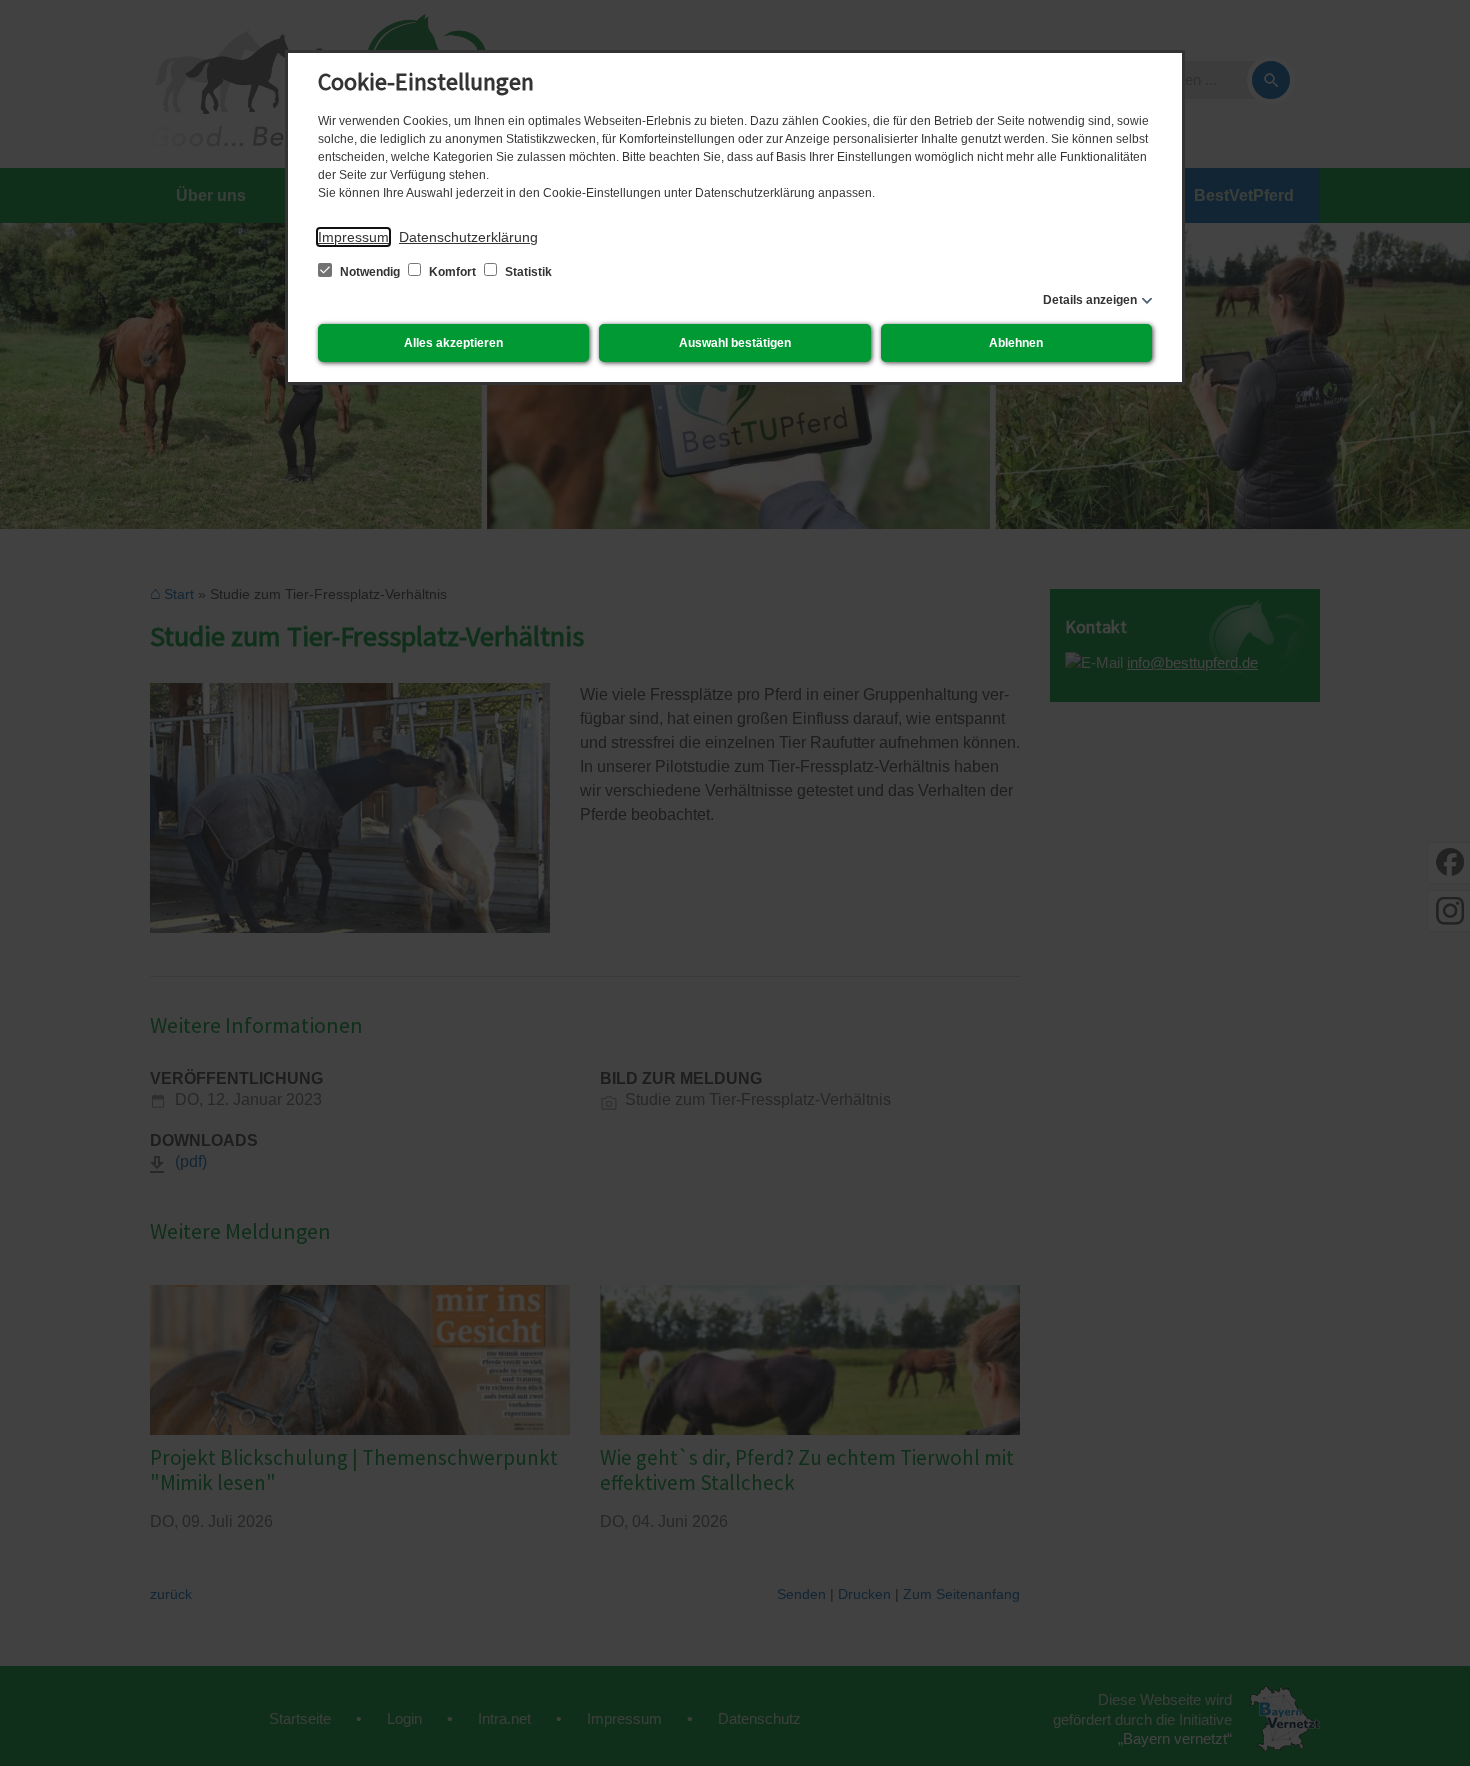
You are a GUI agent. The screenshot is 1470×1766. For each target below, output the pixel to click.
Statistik (527, 272)
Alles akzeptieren (453, 343)
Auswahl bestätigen (735, 343)
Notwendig (370, 272)
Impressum (353, 237)
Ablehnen (1016, 343)
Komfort (452, 272)
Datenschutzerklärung (468, 237)
